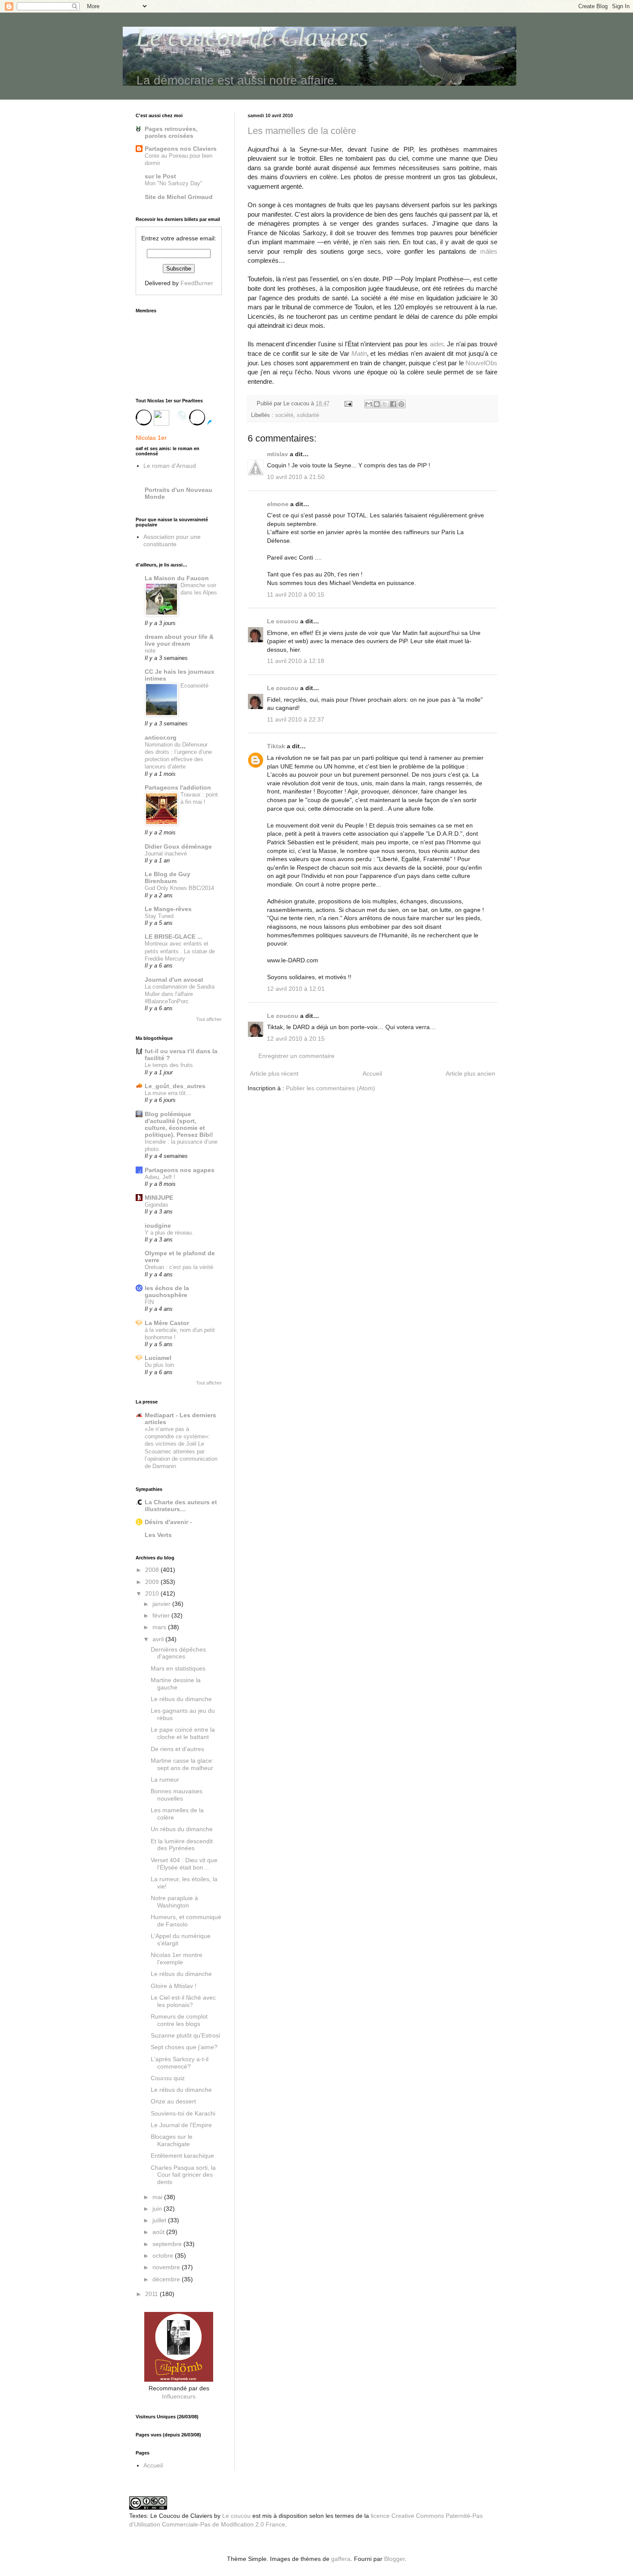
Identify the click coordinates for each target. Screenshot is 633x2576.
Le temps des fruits (169, 1065)
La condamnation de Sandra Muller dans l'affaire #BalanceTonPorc (180, 994)
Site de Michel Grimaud (179, 197)
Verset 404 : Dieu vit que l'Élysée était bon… (184, 1864)
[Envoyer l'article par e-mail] (348, 404)
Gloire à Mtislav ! (174, 1986)
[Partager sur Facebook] (393, 404)
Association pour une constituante (172, 540)
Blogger (394, 2559)
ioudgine (158, 1226)
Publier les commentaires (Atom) (330, 1088)
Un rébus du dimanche (182, 1829)
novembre (167, 2267)
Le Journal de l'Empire (181, 2125)
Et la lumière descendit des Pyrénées (182, 1845)
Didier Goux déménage (178, 846)
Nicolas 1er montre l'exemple (177, 1958)
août (159, 2232)
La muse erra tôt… (168, 1093)
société (284, 415)
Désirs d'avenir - (168, 1522)
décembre (167, 2279)
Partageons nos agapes (180, 1170)
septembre (168, 2244)
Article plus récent (274, 1073)
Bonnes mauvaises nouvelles (177, 1795)
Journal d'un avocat (174, 980)
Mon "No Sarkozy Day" (174, 183)
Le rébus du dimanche (181, 1699)
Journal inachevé (166, 854)
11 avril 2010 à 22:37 (296, 719)
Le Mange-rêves (168, 909)
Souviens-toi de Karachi (183, 2113)
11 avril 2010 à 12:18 (296, 661)
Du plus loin (159, 1365)
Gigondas (157, 1205)
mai (158, 2197)
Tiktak (276, 746)
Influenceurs (179, 2396)
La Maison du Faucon (177, 578)
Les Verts (158, 1535)
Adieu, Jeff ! (160, 1177)
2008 (153, 1570)
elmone (278, 504)
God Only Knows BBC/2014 (179, 888)
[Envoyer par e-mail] (369, 404)
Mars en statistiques (178, 1668)
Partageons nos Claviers (181, 149)
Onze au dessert (173, 2101)
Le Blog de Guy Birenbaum (168, 877)
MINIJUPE (159, 1198)
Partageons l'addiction (178, 787)
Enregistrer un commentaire (296, 1056)
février (162, 1615)
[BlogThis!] (377, 404)
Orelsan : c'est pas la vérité (179, 1267)
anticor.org (161, 737)
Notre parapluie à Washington (174, 1902)
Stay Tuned (159, 916)
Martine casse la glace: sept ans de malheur (182, 1764)
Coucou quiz (168, 2078)
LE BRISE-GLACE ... (174, 936)
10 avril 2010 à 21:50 (296, 477)
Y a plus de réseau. (169, 1233)
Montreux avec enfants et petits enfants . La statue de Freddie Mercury (180, 951)
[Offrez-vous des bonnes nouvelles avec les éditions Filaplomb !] (179, 2380)
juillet (160, 2220)
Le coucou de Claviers (252, 37)
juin (158, 2209)
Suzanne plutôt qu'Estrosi (185, 2035)
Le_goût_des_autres (175, 1086)
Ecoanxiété (194, 686)
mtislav (278, 454)
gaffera (341, 2559)
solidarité (308, 415)
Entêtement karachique (182, 2156)
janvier (162, 1604)
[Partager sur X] (385, 404)
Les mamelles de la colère (302, 131)
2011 (152, 2294)
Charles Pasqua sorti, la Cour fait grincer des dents (183, 2175)
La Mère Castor (167, 1323)
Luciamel (158, 1358)
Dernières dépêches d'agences (178, 1653)
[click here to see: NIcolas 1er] (179, 421)
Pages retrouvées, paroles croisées (171, 132)
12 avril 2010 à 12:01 (296, 989)
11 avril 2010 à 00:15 (296, 594)
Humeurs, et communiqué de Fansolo (186, 1921)
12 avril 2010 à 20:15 (296, 1039)
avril (159, 1639)
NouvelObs (481, 363)
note (150, 651)
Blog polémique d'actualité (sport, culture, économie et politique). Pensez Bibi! (179, 1124)
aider (436, 344)
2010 (153, 1593)
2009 (153, 1582)
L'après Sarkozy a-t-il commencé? (180, 2063)
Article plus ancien (470, 1073)
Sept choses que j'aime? (184, 2047)
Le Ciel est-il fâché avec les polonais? (183, 2001)
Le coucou (283, 621)
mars (160, 1627)
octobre (164, 2256)
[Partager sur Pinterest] (401, 404)
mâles (489, 251)
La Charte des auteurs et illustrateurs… (181, 1506)
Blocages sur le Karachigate (172, 2140)
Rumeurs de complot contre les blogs (179, 2020)
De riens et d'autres (177, 1749)
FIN (149, 1302)
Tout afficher (209, 1019)
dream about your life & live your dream (179, 640)
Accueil (372, 1073)
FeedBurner (197, 283)
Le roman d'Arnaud (170, 466)
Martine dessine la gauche (176, 1684)
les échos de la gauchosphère (167, 1291)
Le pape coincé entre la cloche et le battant (183, 1733)
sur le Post (160, 176)
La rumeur (165, 1780)
